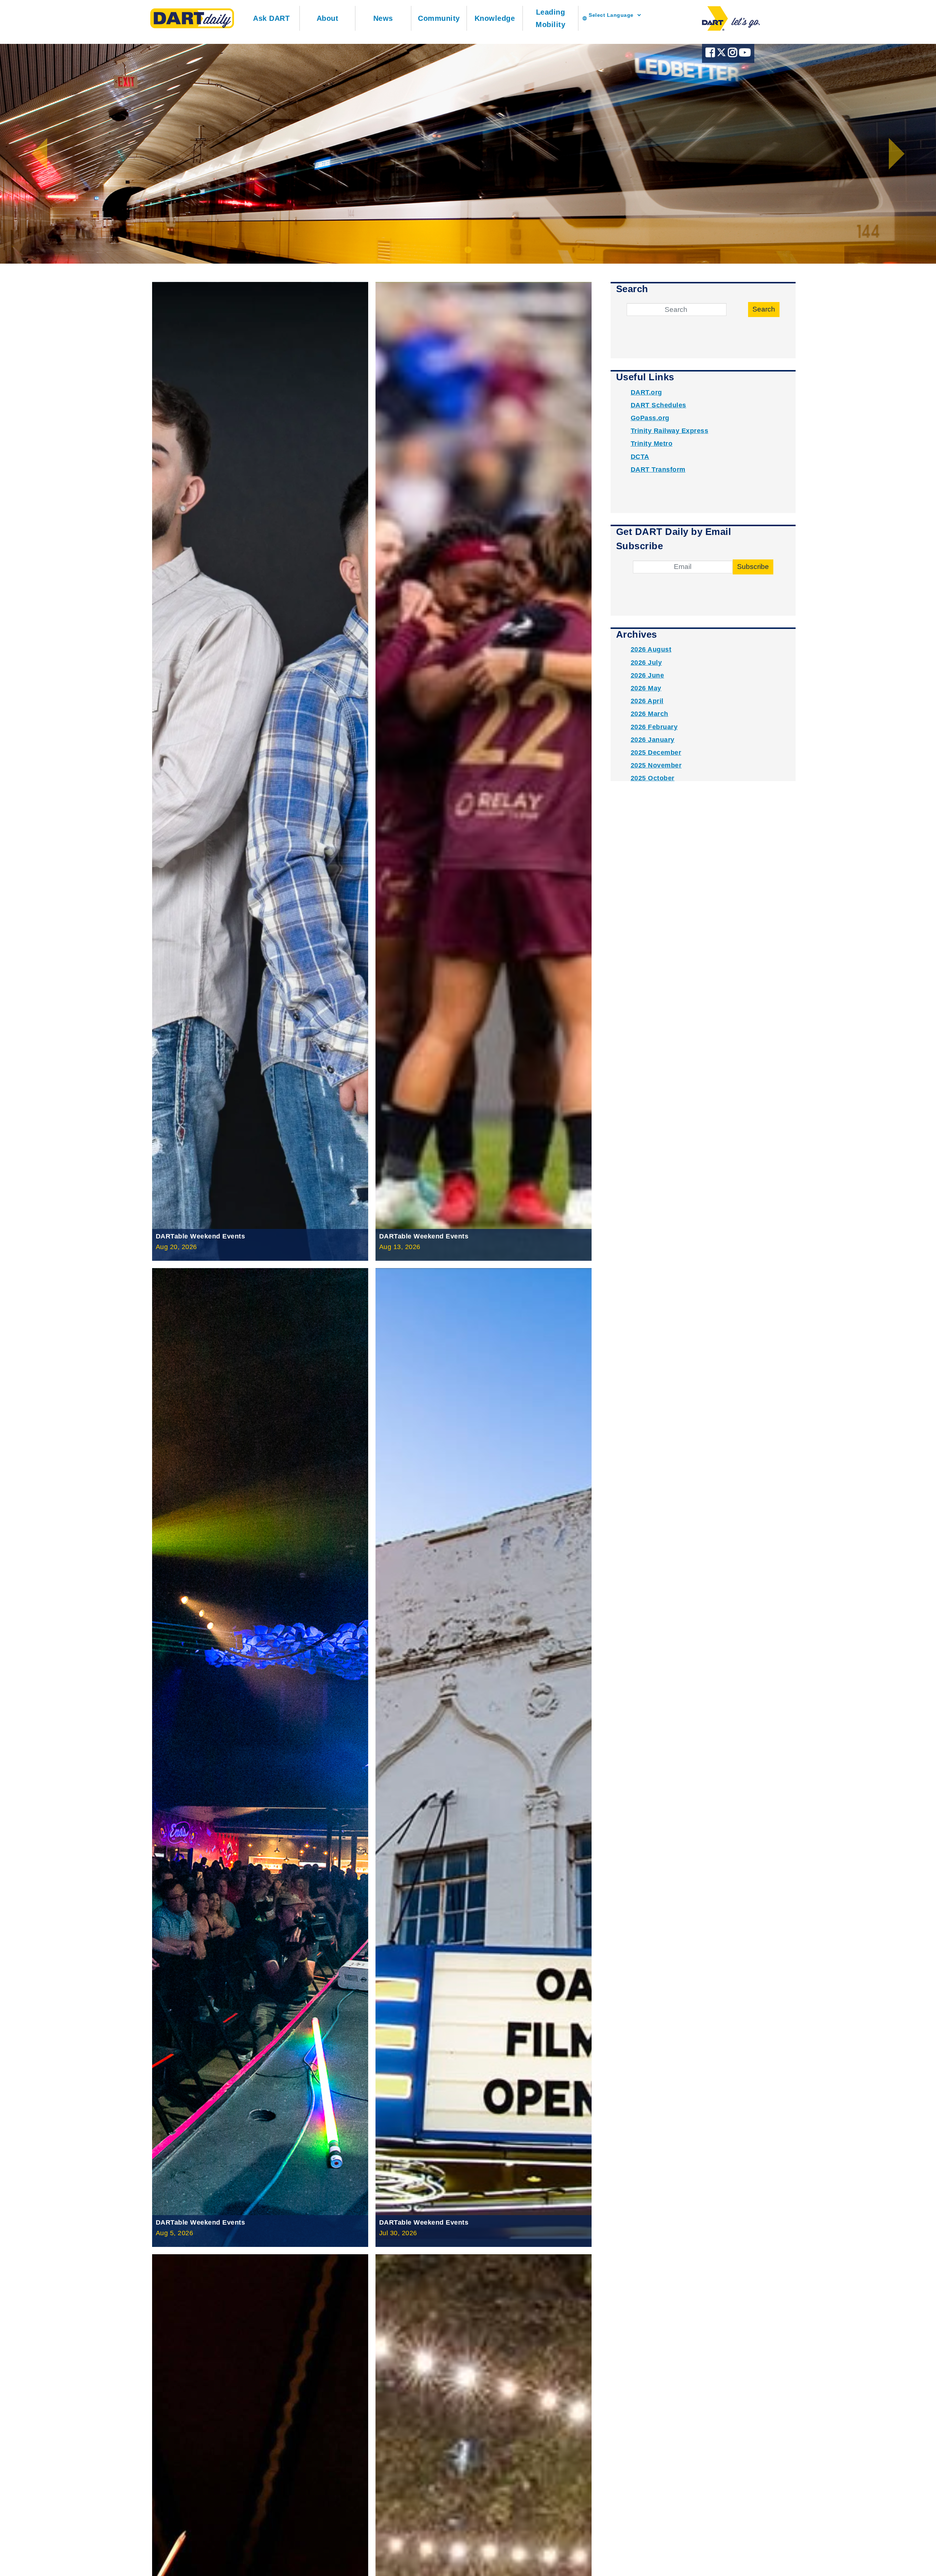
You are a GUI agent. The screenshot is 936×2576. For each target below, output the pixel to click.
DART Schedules (658, 405)
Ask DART (271, 18)
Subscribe (753, 567)
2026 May (646, 688)
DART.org (646, 392)
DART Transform (658, 469)
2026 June (648, 675)
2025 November (656, 765)
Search (764, 309)
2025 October (653, 778)
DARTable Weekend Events (201, 1236)
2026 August (651, 649)
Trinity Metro (652, 444)
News (383, 18)
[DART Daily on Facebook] (711, 54)
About (328, 18)
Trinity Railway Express (670, 431)
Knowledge (495, 18)
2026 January (653, 740)
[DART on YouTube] (745, 54)
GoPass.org (650, 418)
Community (439, 18)
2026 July (646, 663)
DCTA (640, 457)
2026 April (647, 701)
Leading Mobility (550, 18)
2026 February (654, 727)
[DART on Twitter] (722, 54)
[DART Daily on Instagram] (733, 54)
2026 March (650, 714)
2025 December (656, 753)
